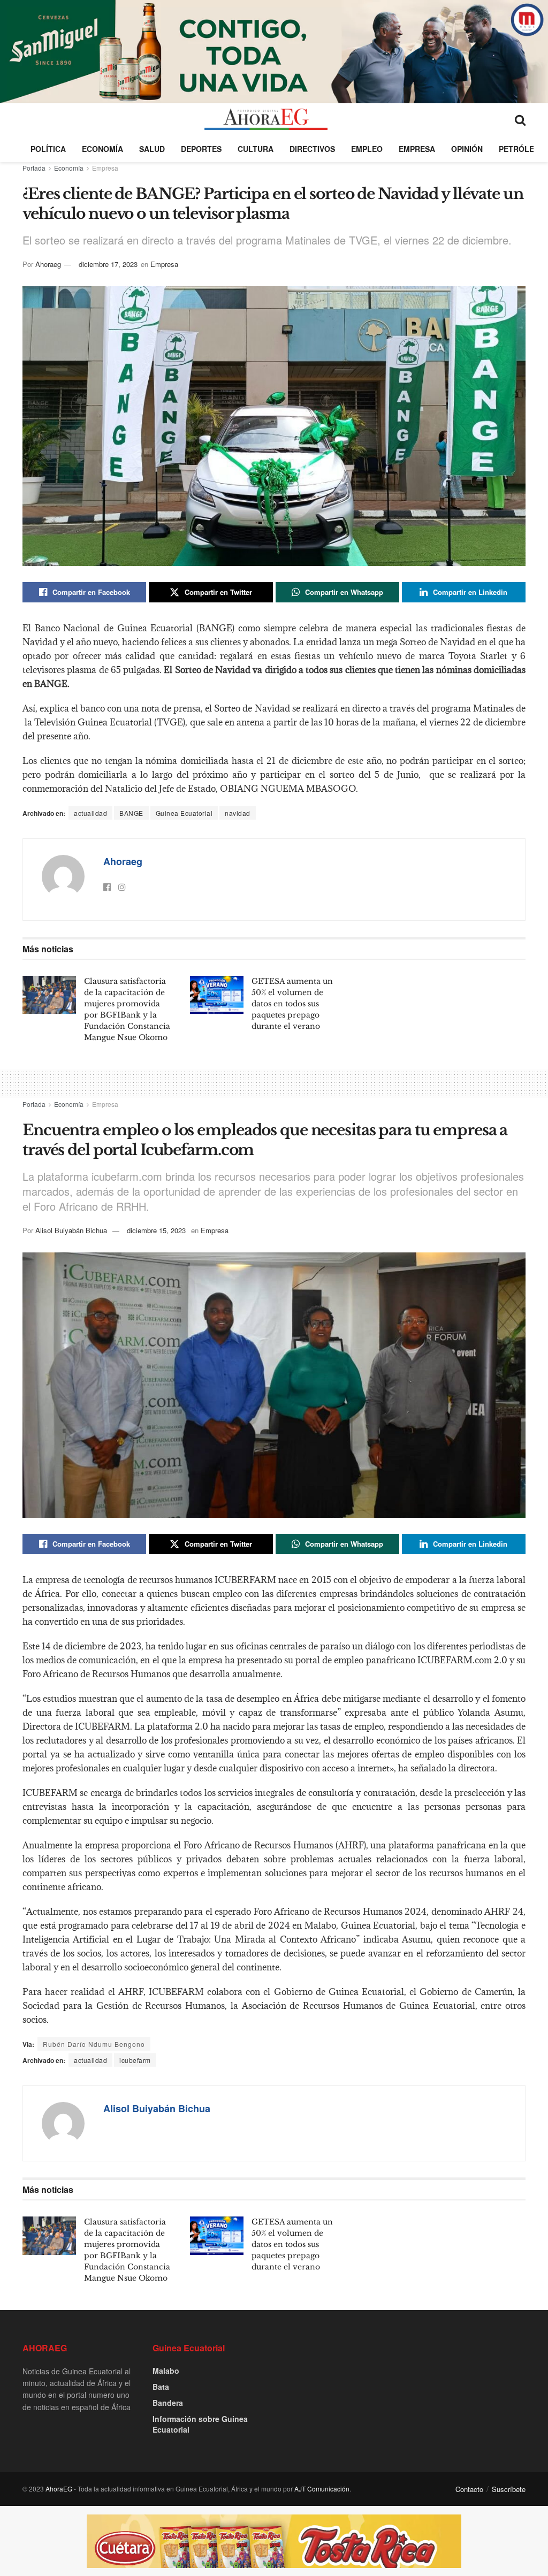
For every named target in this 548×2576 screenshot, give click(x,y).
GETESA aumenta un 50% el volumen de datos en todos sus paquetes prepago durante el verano (292, 1004)
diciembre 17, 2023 (108, 264)
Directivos (312, 149)
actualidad (90, 813)
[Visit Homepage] (266, 119)
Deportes (201, 149)
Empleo (367, 149)
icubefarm (135, 2060)
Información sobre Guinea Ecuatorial (200, 2424)
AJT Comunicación (322, 2489)
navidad (238, 813)
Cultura (256, 149)
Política (48, 149)
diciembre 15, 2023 (156, 1230)
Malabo (166, 2371)
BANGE (131, 813)
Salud (152, 149)
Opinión (467, 149)
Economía (102, 149)
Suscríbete (509, 2489)
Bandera (168, 2403)
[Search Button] (520, 119)
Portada (34, 168)
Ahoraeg (48, 264)
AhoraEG (59, 2489)
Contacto (469, 2489)
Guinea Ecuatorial (184, 813)
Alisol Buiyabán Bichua (71, 1230)
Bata (161, 2387)
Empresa (417, 149)
